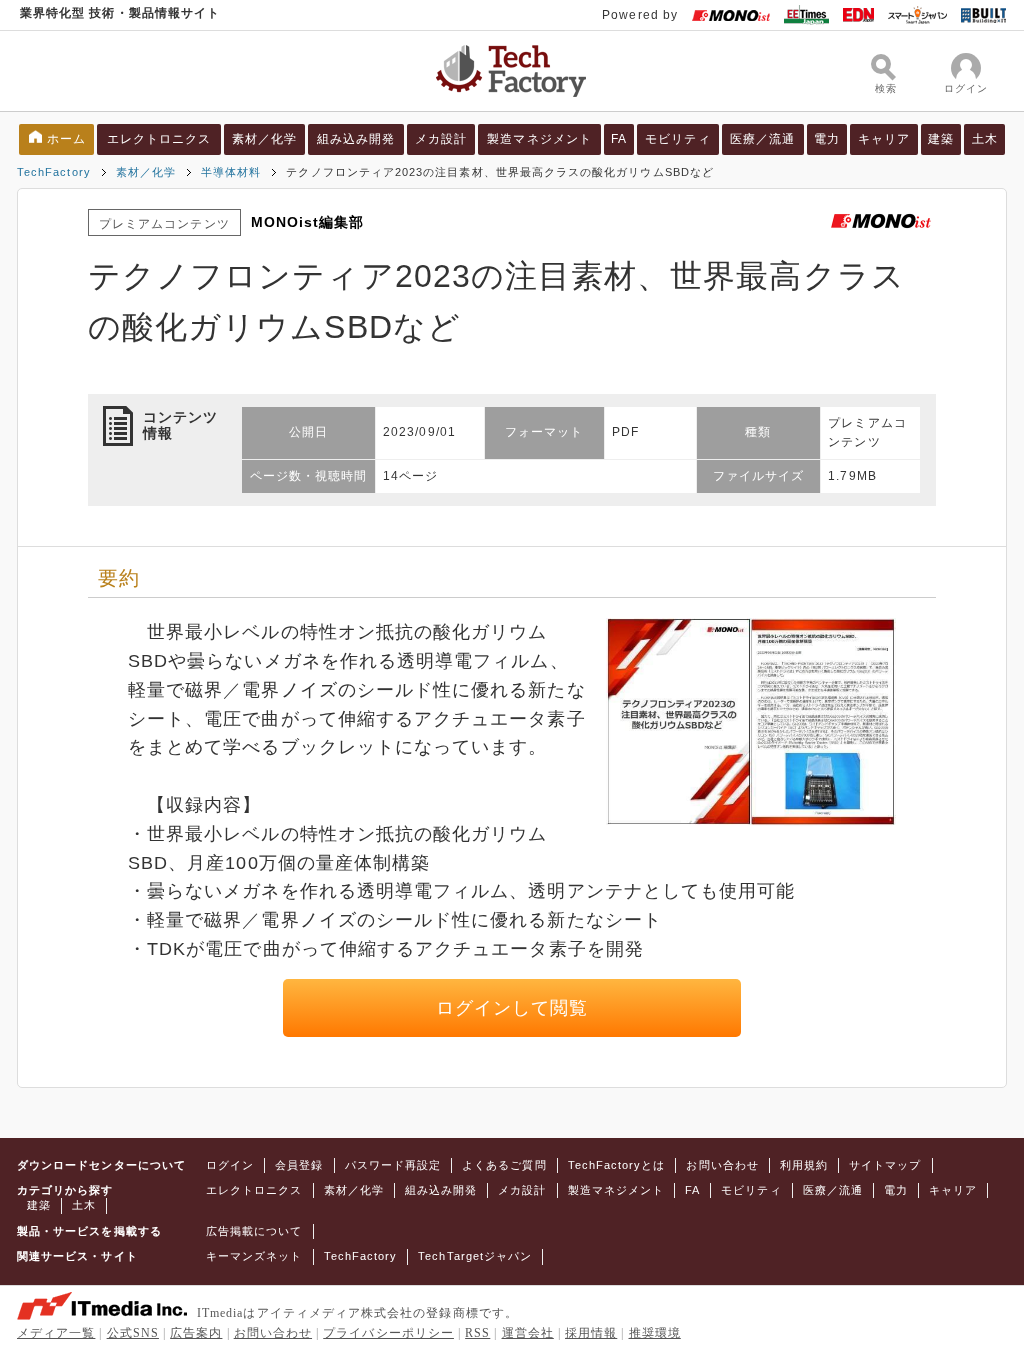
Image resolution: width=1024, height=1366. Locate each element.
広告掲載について (254, 1231)
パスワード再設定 (393, 1165)
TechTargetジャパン (475, 1256)
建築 (941, 139)
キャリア (884, 139)
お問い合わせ (722, 1165)
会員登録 (299, 1165)
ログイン (230, 1165)
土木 (985, 139)
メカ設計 (441, 139)
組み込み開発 (356, 139)
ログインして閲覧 (512, 1008)
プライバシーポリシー (388, 1333)
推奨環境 (655, 1333)
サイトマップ (885, 1165)
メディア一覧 (56, 1333)
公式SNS (133, 1333)
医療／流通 (762, 139)
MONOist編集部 (308, 222)
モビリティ (677, 139)
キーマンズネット (254, 1256)
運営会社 (528, 1333)
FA (619, 139)
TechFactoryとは (617, 1165)
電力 (827, 139)
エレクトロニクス (159, 139)
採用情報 (591, 1333)
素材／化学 (264, 139)
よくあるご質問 (504, 1165)
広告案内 (196, 1333)
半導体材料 (231, 172)
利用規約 (804, 1165)
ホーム (66, 139)
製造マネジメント (539, 139)
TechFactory (54, 172)
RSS (477, 1333)
